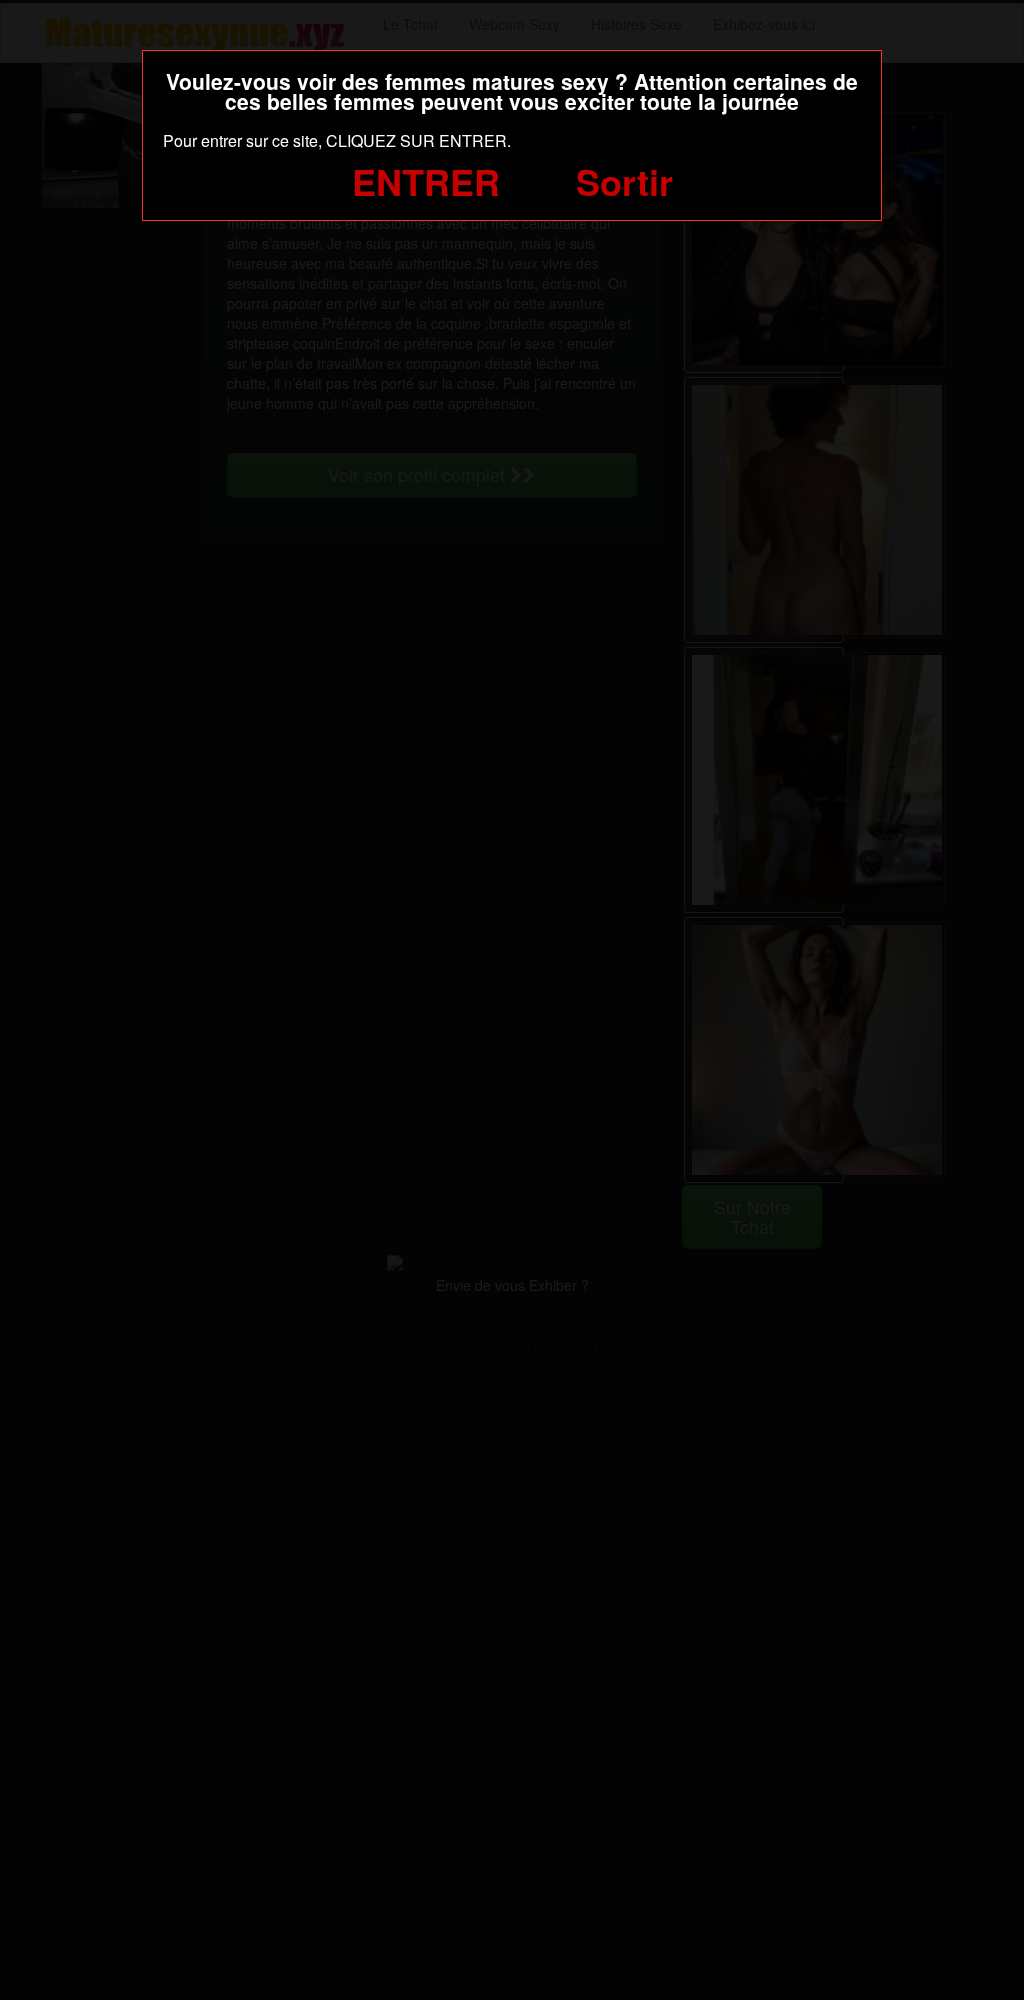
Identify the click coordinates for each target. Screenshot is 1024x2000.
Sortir (624, 181)
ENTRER (426, 181)
